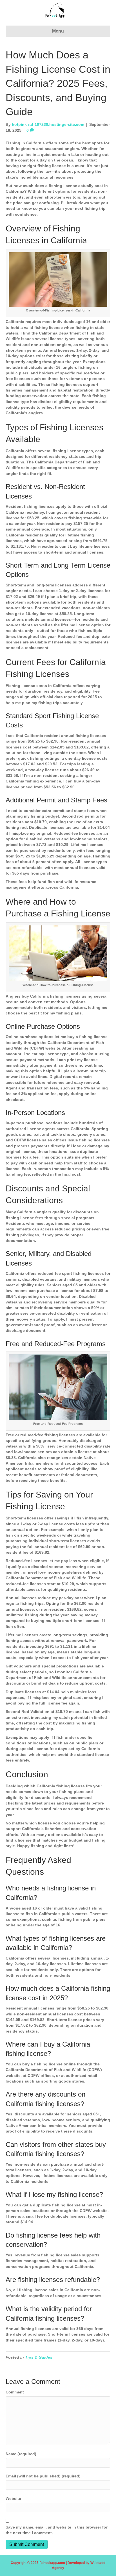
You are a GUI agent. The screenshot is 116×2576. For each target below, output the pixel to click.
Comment (15, 2392)
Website (13, 2498)
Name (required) (21, 2454)
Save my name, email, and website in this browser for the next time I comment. (57, 2530)
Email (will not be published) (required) (43, 2476)
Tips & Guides (39, 2357)
